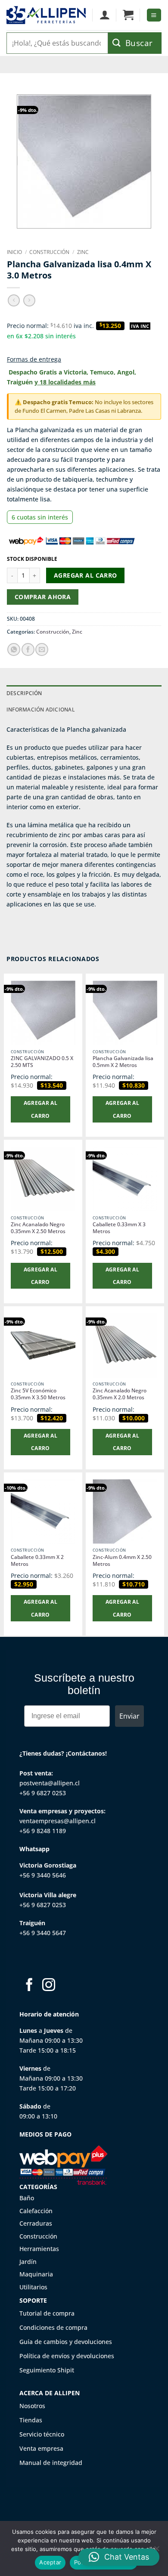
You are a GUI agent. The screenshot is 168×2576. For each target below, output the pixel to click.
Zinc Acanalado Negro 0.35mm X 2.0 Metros (120, 1394)
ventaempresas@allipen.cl (58, 1821)
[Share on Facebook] (28, 649)
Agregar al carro (86, 575)
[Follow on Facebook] (29, 1986)
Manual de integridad (51, 2463)
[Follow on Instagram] (49, 1986)
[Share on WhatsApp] (14, 649)
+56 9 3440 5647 (43, 1933)
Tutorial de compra (47, 2313)
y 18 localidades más (65, 382)
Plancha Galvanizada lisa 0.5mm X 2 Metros (123, 1062)
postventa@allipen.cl (50, 1783)
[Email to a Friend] (42, 649)
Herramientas (39, 2249)
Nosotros (32, 2406)
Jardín (28, 2262)
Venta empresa (41, 2448)
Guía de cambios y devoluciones (66, 2342)
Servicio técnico (42, 2434)
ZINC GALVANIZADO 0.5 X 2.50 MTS (42, 1062)
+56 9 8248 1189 (43, 1831)
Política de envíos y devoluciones (67, 2356)
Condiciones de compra (53, 2327)
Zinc (83, 252)
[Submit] (135, 43)
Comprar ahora (43, 597)
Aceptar (50, 2562)
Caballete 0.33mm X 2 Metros (37, 1561)
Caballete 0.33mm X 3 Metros (119, 1228)
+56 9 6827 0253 (43, 1793)
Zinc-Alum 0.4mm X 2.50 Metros (122, 1561)
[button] (128, 15)
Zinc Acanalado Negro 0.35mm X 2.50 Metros (38, 1228)
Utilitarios (33, 2287)
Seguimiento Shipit (47, 2370)
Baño (27, 2198)
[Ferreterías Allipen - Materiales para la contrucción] (46, 15)
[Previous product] (29, 300)
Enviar (129, 1716)
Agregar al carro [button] (41, 1109)
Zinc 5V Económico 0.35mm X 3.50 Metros (38, 1394)
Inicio (14, 252)
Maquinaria (36, 2274)
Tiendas (31, 2420)
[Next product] (14, 300)
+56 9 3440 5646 (43, 1875)
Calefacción (36, 2211)
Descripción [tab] (24, 693)
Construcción (49, 252)
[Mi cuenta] (104, 15)
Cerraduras (36, 2223)
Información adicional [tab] (40, 710)
